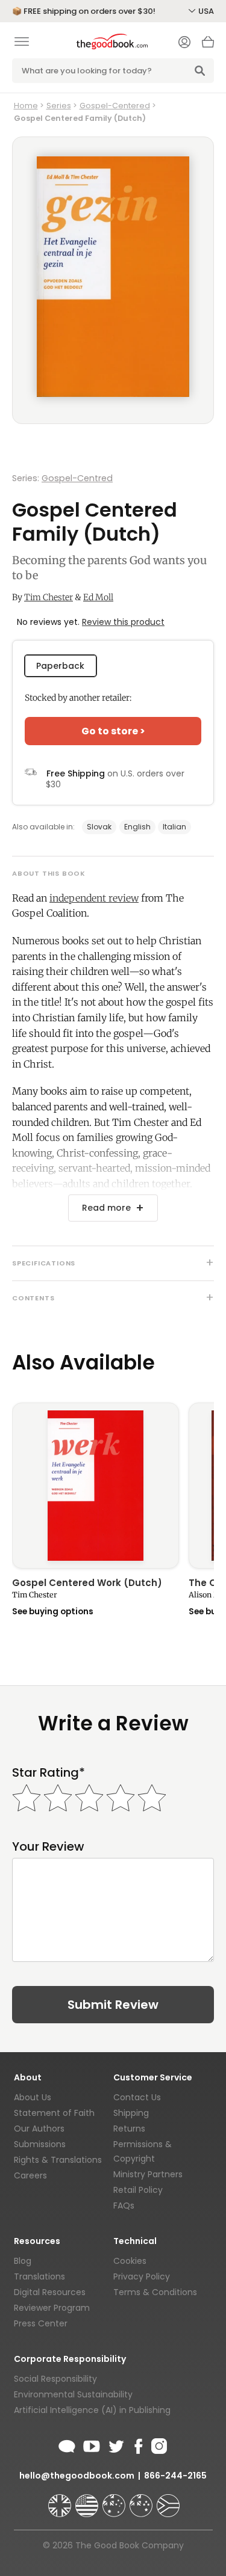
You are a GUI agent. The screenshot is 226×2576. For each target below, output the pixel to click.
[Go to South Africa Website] (168, 2500)
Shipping (131, 2113)
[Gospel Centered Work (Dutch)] (96, 1486)
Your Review (48, 1847)
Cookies (130, 2261)
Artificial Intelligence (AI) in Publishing (92, 2410)
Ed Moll (98, 597)
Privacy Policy (142, 2276)
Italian (174, 827)
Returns (129, 2129)
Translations (39, 2276)
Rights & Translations (58, 2160)
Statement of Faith (54, 2113)
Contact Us (137, 2097)
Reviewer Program (52, 2308)
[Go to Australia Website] (115, 2500)
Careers (30, 2175)
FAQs (124, 2206)
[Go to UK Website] (61, 2500)
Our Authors (39, 2129)
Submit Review (113, 2005)
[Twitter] (115, 2444)
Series (59, 106)
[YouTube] (92, 2444)
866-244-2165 (175, 2476)
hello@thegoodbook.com (77, 2476)
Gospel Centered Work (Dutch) (87, 1584)
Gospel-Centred (77, 478)
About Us (33, 2097)
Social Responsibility (55, 2379)
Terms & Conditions (155, 2292)
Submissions (40, 2144)
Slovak (99, 827)
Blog (23, 2261)
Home (26, 106)
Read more (106, 1208)
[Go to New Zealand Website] (142, 2500)
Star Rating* (49, 1773)
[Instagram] (158, 2444)
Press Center (41, 2323)
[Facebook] (138, 2444)
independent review (94, 898)
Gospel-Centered (115, 106)
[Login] (184, 43)
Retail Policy (138, 2190)
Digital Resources (50, 2292)
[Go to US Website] (88, 2500)
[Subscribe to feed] (67, 2444)
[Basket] (208, 45)
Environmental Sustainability (73, 2394)
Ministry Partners (148, 2174)
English (137, 827)
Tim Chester (49, 597)
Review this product (123, 622)
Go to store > (113, 731)
